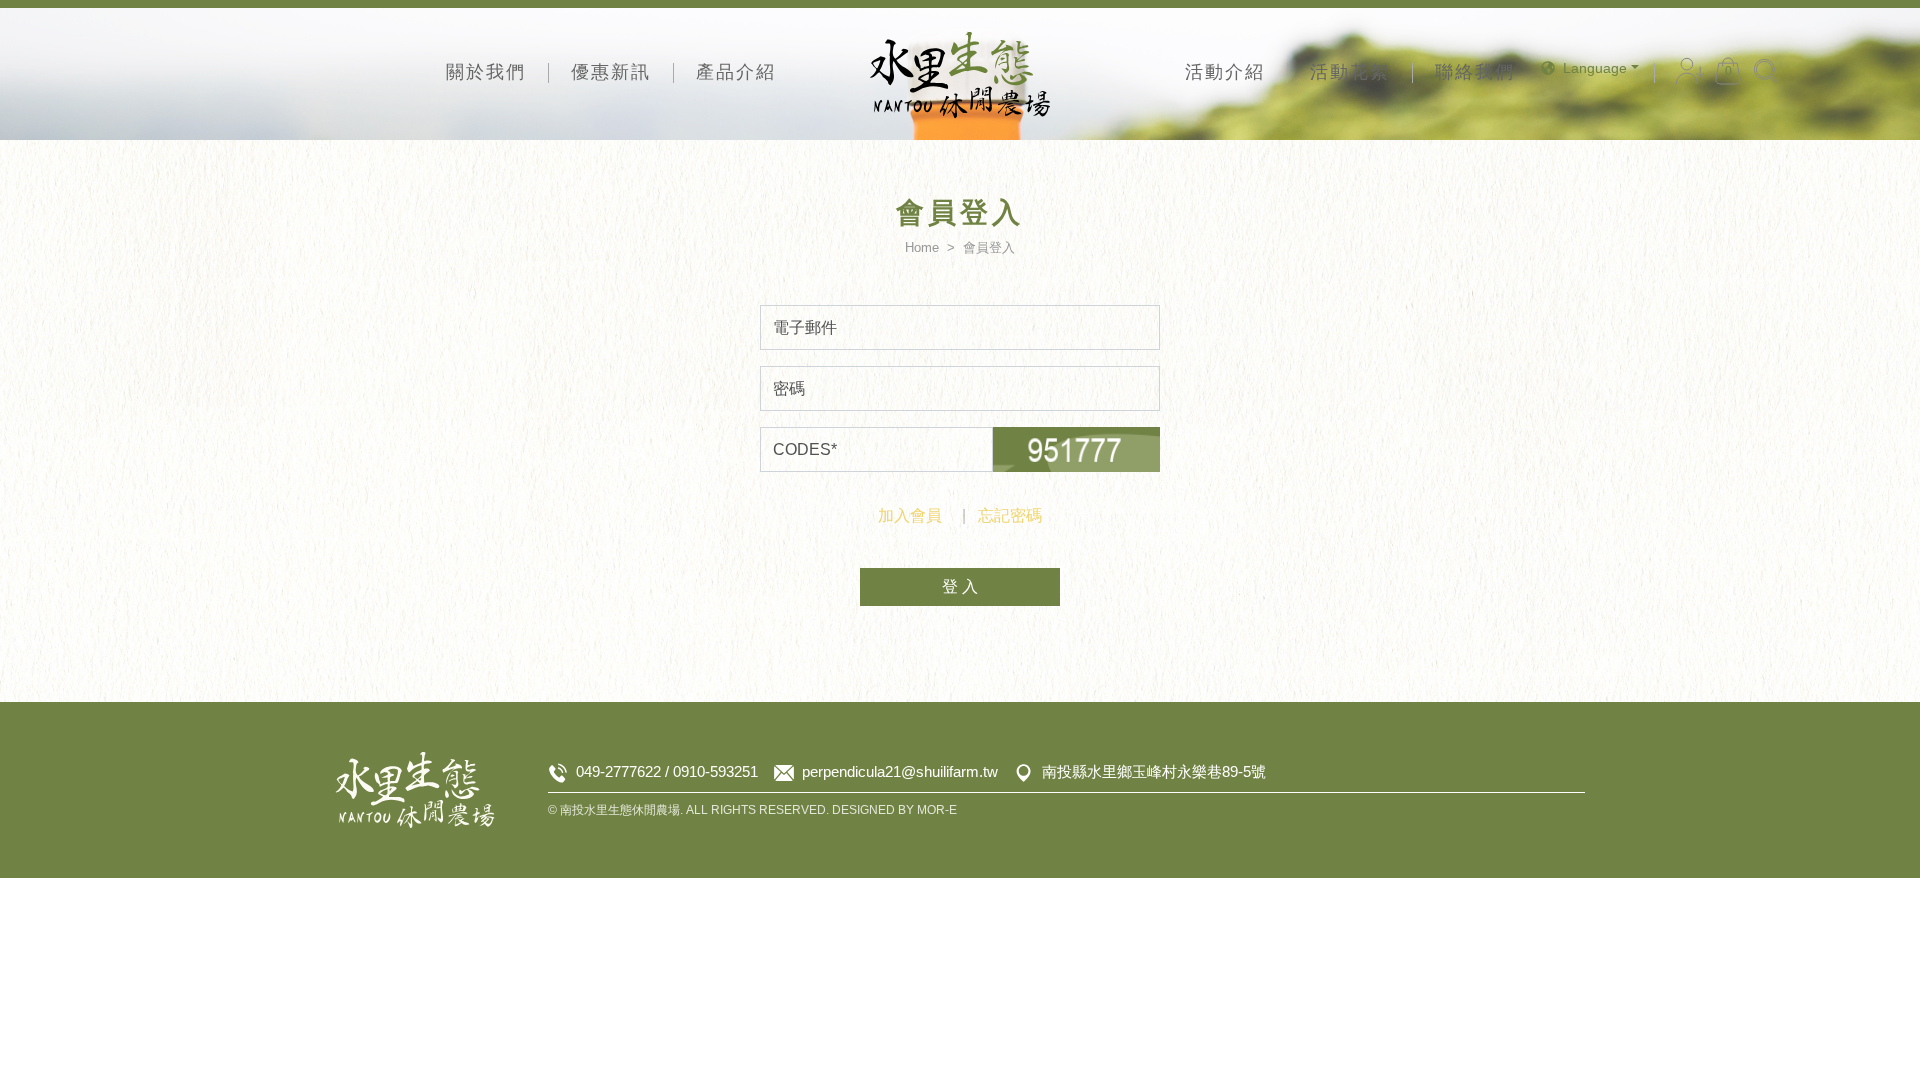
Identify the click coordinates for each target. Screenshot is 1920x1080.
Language (1595, 68)
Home (922, 247)
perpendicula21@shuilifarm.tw (900, 771)
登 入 (960, 586)
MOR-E (937, 810)
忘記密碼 (1010, 515)
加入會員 (910, 515)
